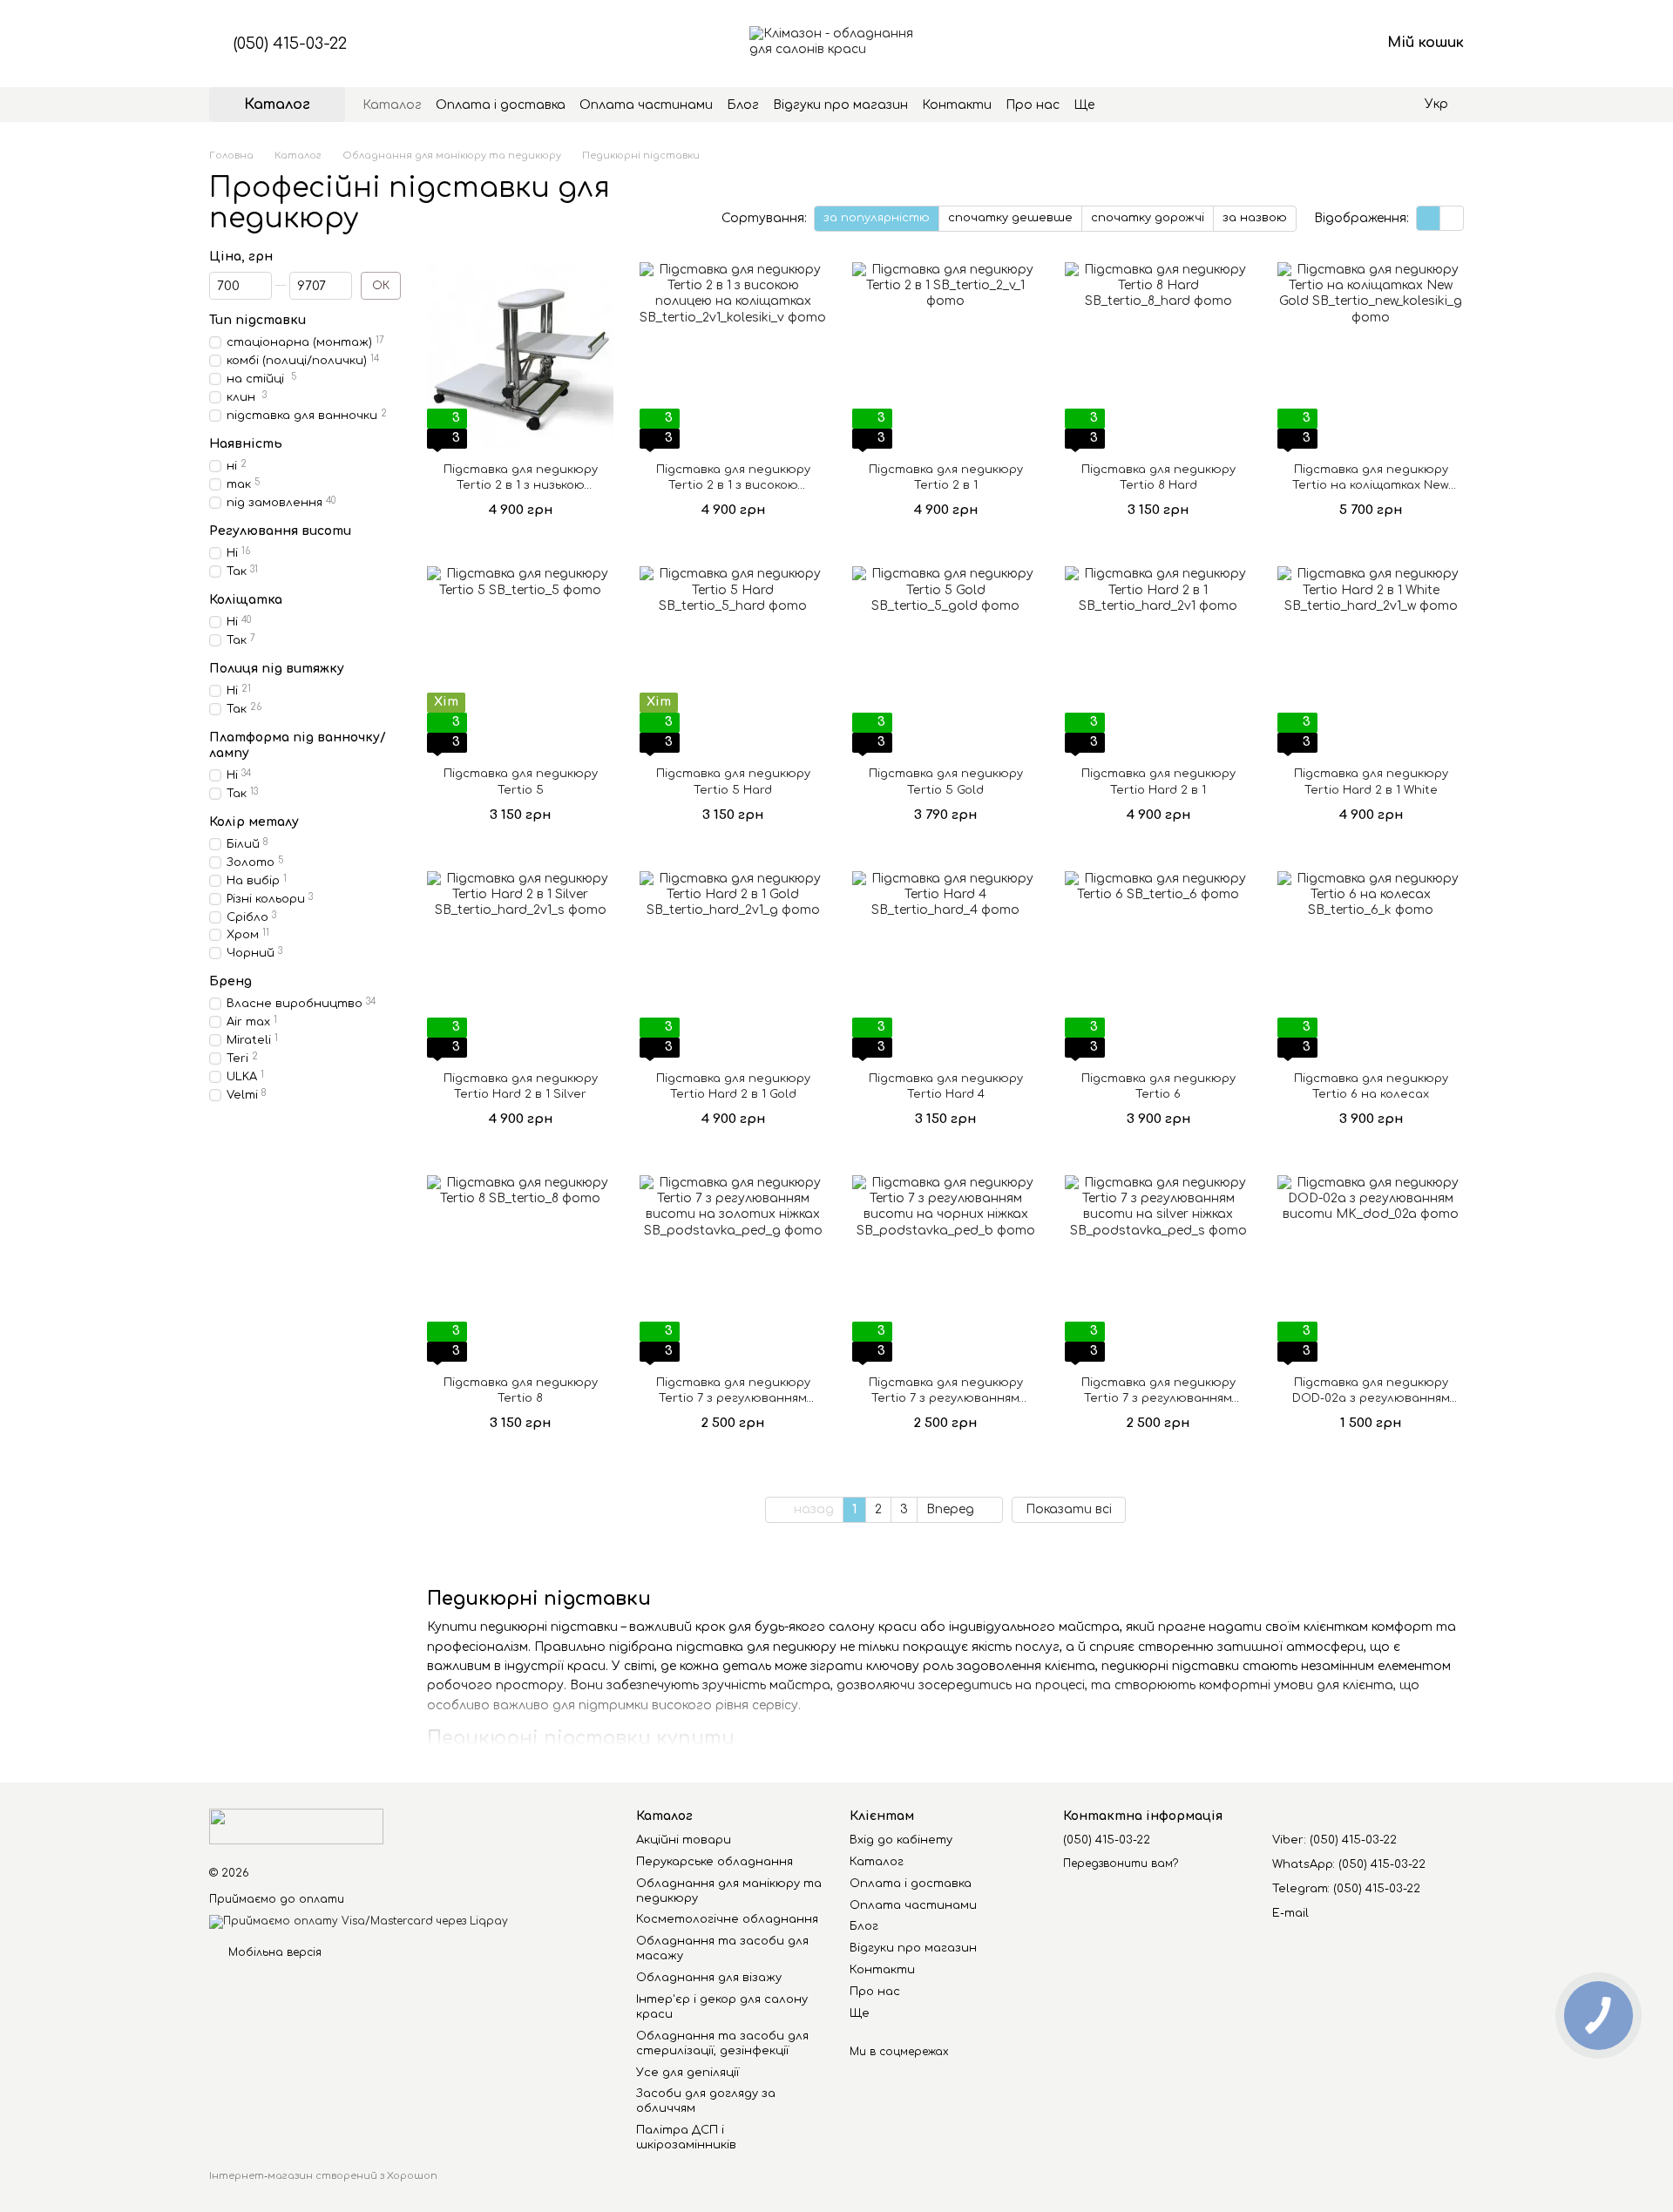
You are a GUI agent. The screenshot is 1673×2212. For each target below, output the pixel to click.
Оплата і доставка (501, 105)
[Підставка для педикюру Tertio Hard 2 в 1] (1158, 660)
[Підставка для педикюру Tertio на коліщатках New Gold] (1371, 355)
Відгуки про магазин (840, 105)
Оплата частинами (646, 105)
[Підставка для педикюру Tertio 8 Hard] (1158, 355)
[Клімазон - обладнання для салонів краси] (296, 1825)
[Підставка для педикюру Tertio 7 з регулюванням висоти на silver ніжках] (1158, 1268)
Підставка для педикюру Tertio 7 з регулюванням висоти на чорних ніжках (946, 1398)
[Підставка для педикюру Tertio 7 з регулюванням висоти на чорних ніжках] (945, 1268)
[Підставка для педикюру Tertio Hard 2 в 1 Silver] (520, 964)
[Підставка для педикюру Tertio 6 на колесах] (1371, 964)
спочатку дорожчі (1148, 218)
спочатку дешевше (1010, 218)
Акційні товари (684, 1840)
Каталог (392, 105)
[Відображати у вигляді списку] (1452, 218)
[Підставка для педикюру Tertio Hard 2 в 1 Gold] (733, 964)
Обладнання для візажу (709, 1978)
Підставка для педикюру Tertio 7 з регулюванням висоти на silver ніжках (1158, 1398)
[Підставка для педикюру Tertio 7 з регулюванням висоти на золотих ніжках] (733, 1268)
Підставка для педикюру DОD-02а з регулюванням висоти (1371, 1398)
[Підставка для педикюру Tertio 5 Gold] (945, 660)
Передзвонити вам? (1121, 1864)
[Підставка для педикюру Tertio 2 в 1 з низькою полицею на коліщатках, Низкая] (520, 355)
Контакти (957, 105)
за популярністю (877, 218)
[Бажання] (1276, 44)
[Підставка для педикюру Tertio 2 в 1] (945, 355)
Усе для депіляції (687, 2073)
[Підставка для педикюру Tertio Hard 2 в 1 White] (1371, 660)
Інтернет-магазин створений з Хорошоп (323, 2176)
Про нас (1033, 105)
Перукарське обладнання (715, 1862)
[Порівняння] (1230, 44)
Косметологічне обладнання (727, 1919)
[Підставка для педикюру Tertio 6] (1158, 964)
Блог (743, 105)
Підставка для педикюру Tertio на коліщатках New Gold (1371, 485)
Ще (1084, 105)
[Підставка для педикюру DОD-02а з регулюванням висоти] (1371, 1268)
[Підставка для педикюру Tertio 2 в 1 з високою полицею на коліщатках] (733, 355)
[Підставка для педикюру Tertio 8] (520, 1268)
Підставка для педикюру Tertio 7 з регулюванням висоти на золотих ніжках (733, 1398)
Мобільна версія (273, 1952)
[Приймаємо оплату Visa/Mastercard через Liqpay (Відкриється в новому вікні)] (359, 1922)
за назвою (1255, 218)
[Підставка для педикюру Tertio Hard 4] (945, 964)
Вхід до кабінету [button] (901, 1840)
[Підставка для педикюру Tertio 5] (520, 660)
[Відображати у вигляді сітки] (1429, 218)
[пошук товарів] (1126, 105)
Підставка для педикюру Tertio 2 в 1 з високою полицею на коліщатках (733, 485)
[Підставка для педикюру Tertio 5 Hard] (733, 660)
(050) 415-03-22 (290, 44)
